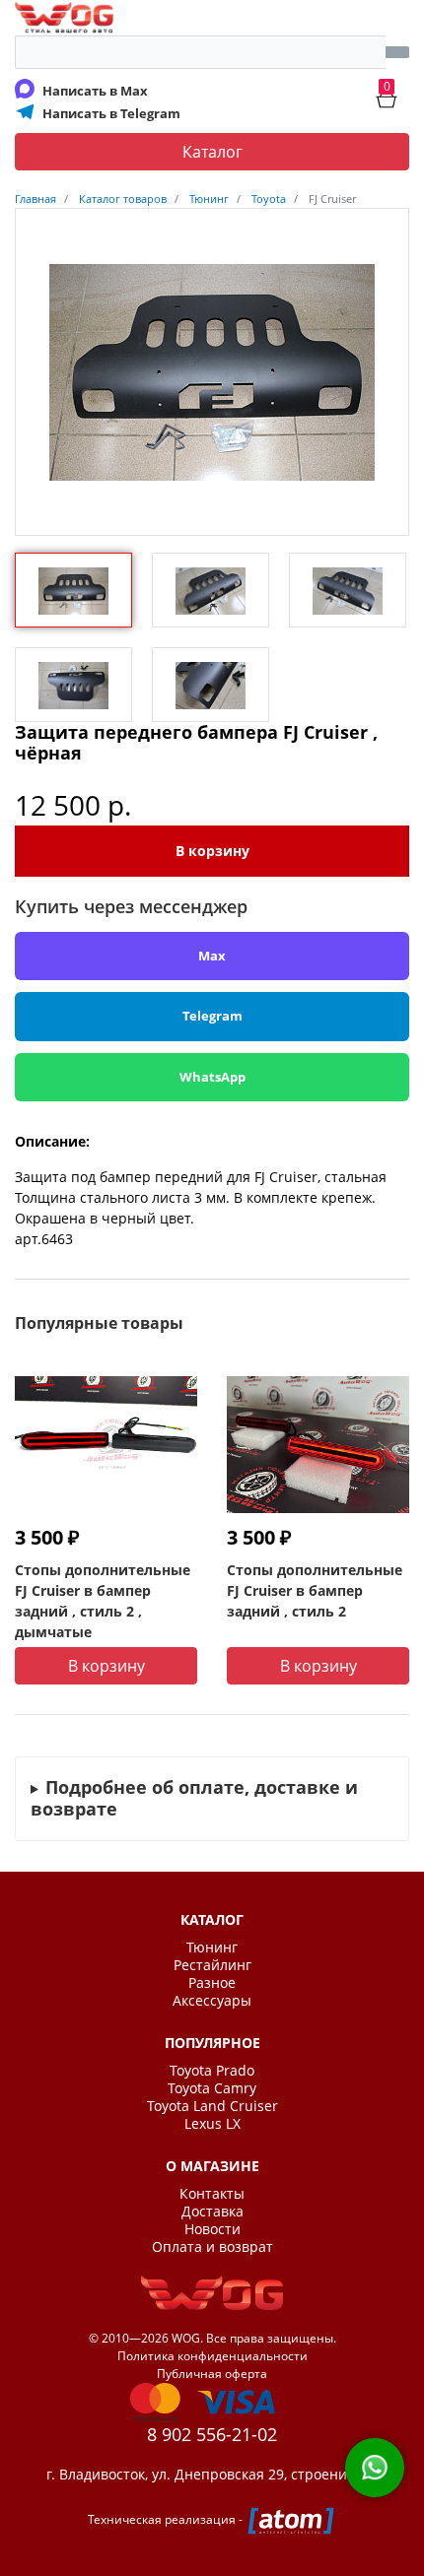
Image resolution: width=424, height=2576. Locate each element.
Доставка (212, 2212)
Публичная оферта (212, 2374)
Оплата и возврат (212, 2247)
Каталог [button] (212, 152)
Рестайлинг (212, 1965)
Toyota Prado (212, 2071)
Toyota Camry (212, 2088)
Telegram (212, 1016)
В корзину (212, 851)
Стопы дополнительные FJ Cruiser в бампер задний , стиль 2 (315, 1590)
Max (212, 956)
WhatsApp (212, 1077)
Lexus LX (212, 2124)
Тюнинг (212, 1948)
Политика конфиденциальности (212, 2356)
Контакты (212, 2194)
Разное (212, 1983)
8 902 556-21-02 (212, 2434)
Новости (212, 2229)
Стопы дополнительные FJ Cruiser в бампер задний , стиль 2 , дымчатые (103, 1601)
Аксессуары (212, 2001)
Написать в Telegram (111, 113)
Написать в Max (95, 91)
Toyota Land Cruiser (212, 2106)
